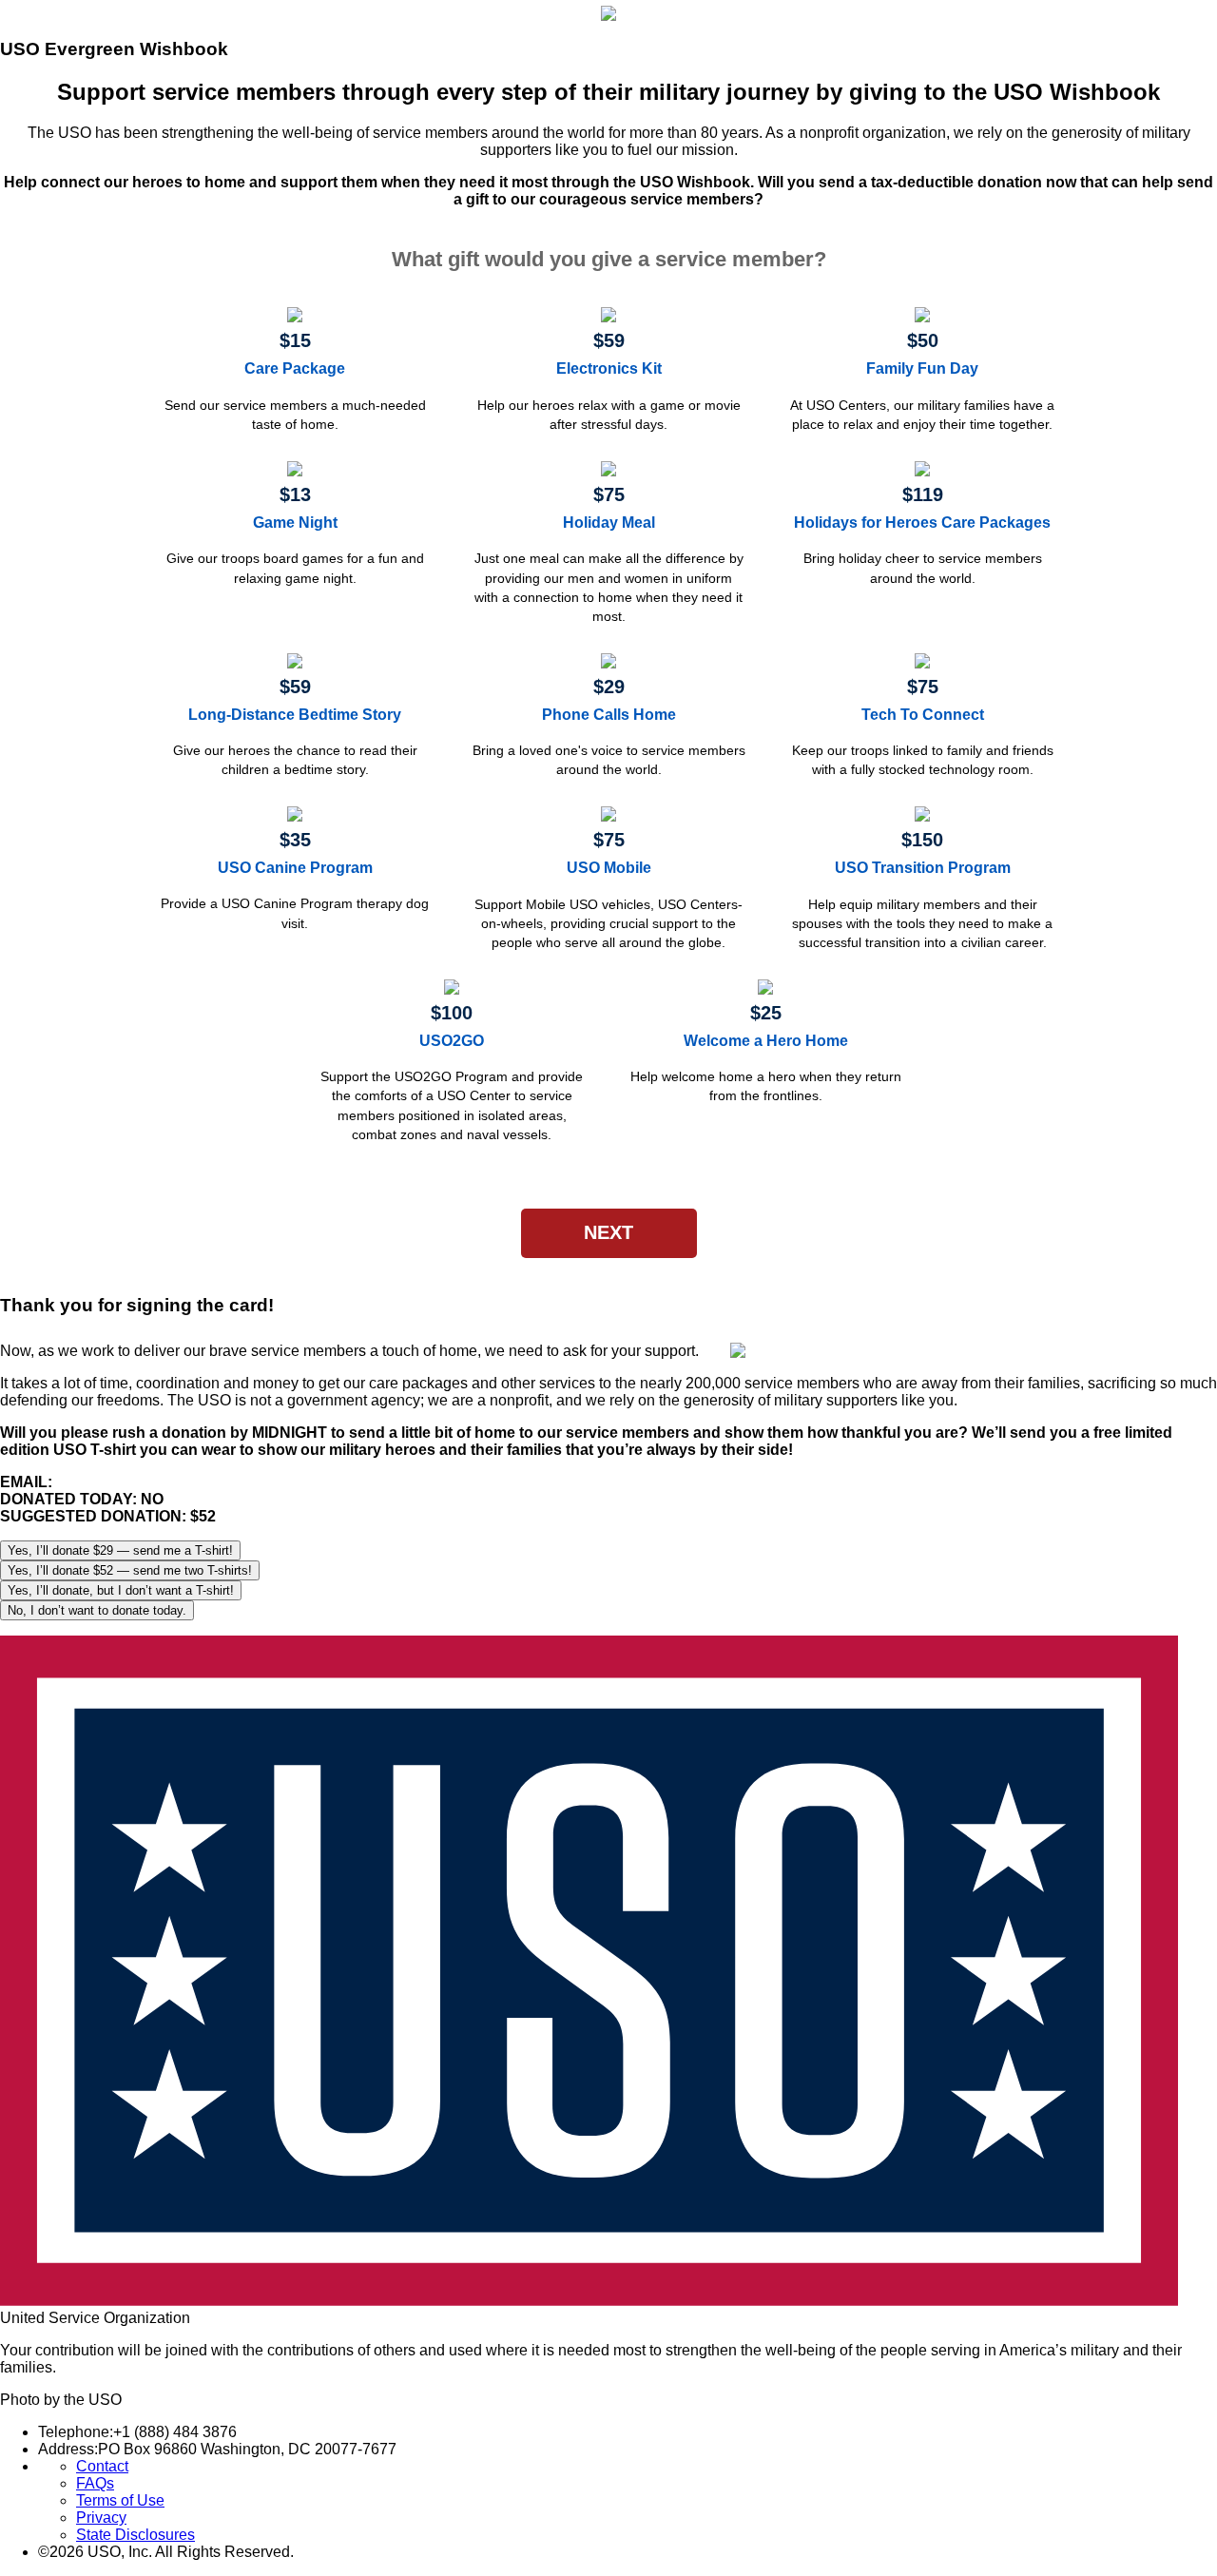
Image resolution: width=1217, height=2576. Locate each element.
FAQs (95, 2483)
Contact (102, 2466)
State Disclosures (135, 2535)
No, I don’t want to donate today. (97, 1610)
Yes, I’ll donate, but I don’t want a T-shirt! (121, 1590)
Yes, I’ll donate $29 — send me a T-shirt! (120, 1550)
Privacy (101, 2518)
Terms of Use (120, 2500)
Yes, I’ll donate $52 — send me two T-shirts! (130, 1570)
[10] (608, 260)
